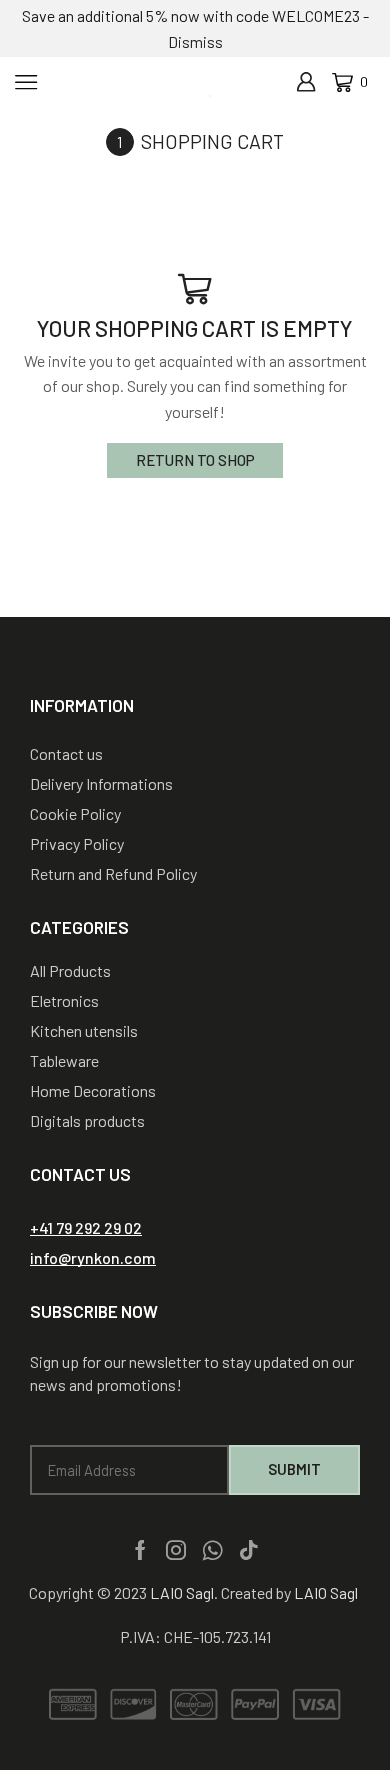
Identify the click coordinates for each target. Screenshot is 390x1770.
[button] (86, 1228)
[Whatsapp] (212, 1550)
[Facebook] (140, 1550)
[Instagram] (176, 1550)
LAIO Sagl (182, 1592)
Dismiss (195, 41)
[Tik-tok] (249, 1550)
